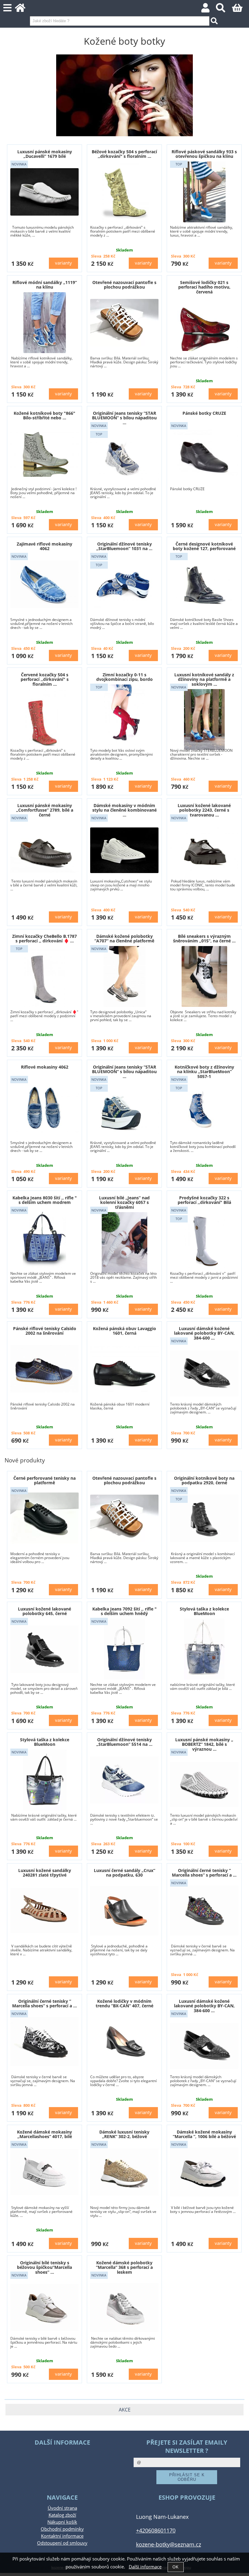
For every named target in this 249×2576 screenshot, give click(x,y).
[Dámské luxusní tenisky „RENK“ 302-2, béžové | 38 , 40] (124, 2172)
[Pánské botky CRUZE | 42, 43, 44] (204, 453)
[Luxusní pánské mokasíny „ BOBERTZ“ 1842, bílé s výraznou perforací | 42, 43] (204, 1784)
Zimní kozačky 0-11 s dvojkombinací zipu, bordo (124, 677)
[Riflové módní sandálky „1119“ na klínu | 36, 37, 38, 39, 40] (45, 323)
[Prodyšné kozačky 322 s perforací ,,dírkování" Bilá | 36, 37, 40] (204, 1238)
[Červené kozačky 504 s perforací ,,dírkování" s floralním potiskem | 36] (45, 719)
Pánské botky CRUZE (204, 413)
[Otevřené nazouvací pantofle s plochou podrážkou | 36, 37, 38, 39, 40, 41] (124, 323)
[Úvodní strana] (24, 10)
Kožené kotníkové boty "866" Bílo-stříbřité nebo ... (44, 415)
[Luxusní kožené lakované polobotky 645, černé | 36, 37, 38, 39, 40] (44, 1649)
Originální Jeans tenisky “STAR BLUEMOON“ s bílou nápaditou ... (124, 418)
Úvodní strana (62, 2508)
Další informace (145, 2567)
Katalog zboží (62, 2515)
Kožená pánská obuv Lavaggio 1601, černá (124, 1331)
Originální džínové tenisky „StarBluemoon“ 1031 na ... (124, 546)
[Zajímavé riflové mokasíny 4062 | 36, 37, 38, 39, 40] (44, 584)
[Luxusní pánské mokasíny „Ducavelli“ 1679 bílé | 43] (44, 192)
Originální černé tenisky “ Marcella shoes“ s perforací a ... (204, 1873)
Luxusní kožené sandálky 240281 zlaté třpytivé (45, 1873)
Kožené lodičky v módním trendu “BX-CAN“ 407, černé (124, 2003)
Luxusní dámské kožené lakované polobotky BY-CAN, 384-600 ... (204, 1333)
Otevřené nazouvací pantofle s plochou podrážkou (124, 285)
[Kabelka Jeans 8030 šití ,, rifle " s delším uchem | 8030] (44, 1238)
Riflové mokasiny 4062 (45, 1067)
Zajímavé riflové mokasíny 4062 (44, 546)
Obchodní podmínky (62, 2529)
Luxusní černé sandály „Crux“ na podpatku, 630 (124, 1873)
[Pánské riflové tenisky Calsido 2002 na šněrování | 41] (44, 1369)
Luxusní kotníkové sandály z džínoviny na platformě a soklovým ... (204, 679)
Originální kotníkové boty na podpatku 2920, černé (204, 1480)
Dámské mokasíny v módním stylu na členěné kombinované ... (124, 810)
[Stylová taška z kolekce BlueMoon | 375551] (45, 1780)
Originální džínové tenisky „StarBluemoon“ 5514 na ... (124, 1742)
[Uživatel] (209, 10)
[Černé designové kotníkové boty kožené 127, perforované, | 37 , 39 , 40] (204, 584)
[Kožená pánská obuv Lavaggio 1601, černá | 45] (124, 1369)
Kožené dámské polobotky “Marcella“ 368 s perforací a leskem (124, 2267)
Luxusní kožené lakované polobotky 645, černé (44, 1611)
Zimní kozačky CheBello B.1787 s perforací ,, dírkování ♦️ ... (44, 938)
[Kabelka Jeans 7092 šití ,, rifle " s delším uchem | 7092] (124, 1649)
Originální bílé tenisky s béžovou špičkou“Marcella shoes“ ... (44, 2267)
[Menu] (7, 8)
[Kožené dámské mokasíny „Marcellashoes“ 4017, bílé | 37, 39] (44, 2172)
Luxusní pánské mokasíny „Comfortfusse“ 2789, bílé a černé (45, 810)
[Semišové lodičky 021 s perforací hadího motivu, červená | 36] (204, 327)
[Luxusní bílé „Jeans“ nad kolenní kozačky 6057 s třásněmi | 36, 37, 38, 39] (124, 1243)
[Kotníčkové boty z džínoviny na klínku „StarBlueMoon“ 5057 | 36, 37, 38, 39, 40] (204, 1112)
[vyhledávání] (224, 10)
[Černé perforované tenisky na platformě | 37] (44, 1518)
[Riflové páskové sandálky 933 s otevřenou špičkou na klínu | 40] (204, 192)
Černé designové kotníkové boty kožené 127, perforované (204, 546)
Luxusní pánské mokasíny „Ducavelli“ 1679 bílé (45, 154)
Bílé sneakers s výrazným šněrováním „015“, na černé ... (204, 938)
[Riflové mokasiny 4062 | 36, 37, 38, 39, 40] (44, 1107)
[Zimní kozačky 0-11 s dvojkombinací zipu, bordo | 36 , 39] (124, 715)
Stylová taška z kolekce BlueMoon (204, 1611)
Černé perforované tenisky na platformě (44, 1480)
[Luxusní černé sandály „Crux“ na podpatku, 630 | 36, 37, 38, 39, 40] (124, 1911)
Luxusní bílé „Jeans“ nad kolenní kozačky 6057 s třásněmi (124, 1202)
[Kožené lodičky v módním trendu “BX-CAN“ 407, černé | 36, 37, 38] (124, 2041)
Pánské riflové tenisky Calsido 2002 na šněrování (45, 1331)
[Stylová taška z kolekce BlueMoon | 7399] (204, 1649)
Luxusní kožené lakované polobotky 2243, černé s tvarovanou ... (204, 810)
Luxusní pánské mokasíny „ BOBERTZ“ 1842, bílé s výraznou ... (204, 1744)
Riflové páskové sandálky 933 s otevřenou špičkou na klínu (204, 154)
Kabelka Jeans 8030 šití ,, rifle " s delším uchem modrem (45, 1200)
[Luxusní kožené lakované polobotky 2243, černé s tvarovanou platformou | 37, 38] (204, 850)
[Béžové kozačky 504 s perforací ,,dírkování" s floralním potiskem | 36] (124, 192)
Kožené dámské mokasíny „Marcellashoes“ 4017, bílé (44, 2134)
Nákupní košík (62, 2522)
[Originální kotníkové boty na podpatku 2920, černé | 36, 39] (204, 1518)
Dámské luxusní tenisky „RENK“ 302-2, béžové (124, 2134)
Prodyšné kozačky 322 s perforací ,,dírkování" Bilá (204, 1200)
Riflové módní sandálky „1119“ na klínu (45, 285)
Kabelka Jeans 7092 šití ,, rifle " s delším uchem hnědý (124, 1611)
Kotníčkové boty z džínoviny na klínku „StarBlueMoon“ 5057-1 (204, 1072)
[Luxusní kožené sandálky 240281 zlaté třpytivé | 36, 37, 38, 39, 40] (44, 1910)
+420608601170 (156, 2530)
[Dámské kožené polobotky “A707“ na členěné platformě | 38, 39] (124, 976)
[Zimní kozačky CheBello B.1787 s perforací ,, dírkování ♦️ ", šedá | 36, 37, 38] (44, 976)
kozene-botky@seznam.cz (169, 2544)
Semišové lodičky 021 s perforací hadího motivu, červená (204, 287)
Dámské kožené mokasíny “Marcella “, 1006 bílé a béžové (204, 2134)
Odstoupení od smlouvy (62, 2543)
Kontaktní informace (62, 2536)
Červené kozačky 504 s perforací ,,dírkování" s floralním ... (45, 679)
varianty (63, 263)
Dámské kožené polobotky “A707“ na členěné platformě (124, 938)
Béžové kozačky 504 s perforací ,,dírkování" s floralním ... (124, 154)
